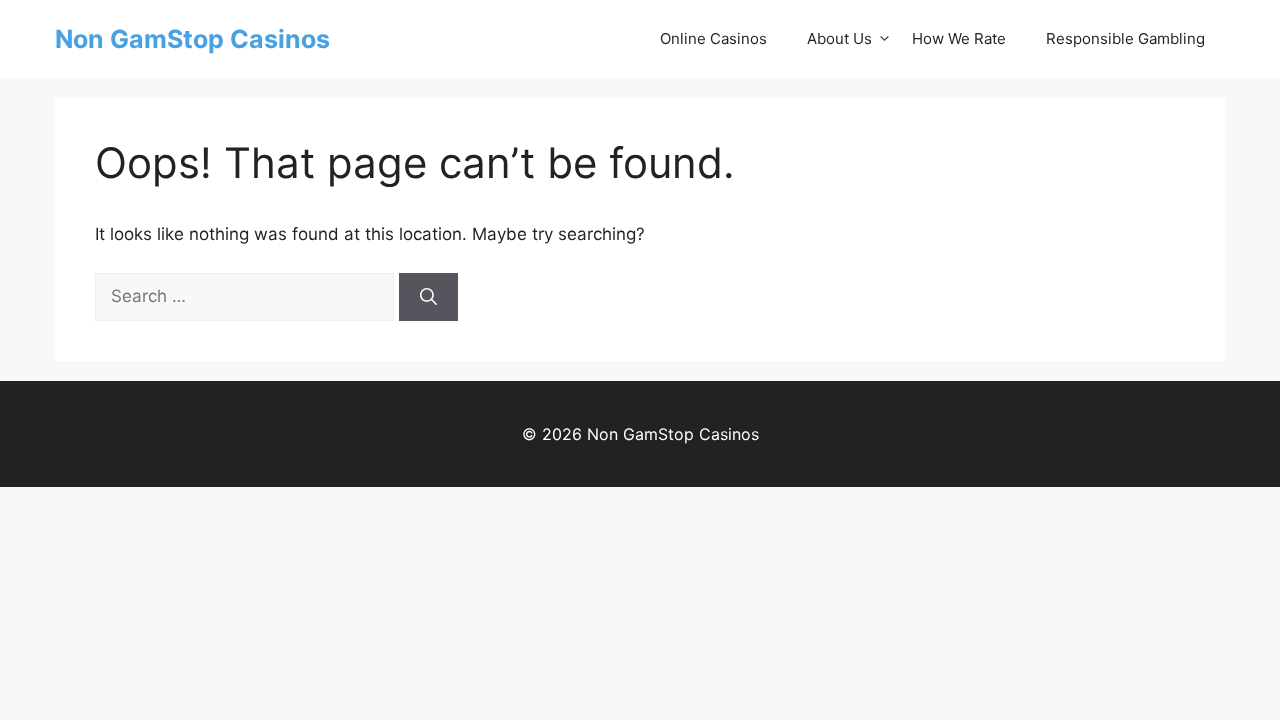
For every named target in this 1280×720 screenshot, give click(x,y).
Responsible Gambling (1125, 38)
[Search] (428, 297)
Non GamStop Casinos (192, 39)
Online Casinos (713, 38)
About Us (839, 38)
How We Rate (959, 38)
